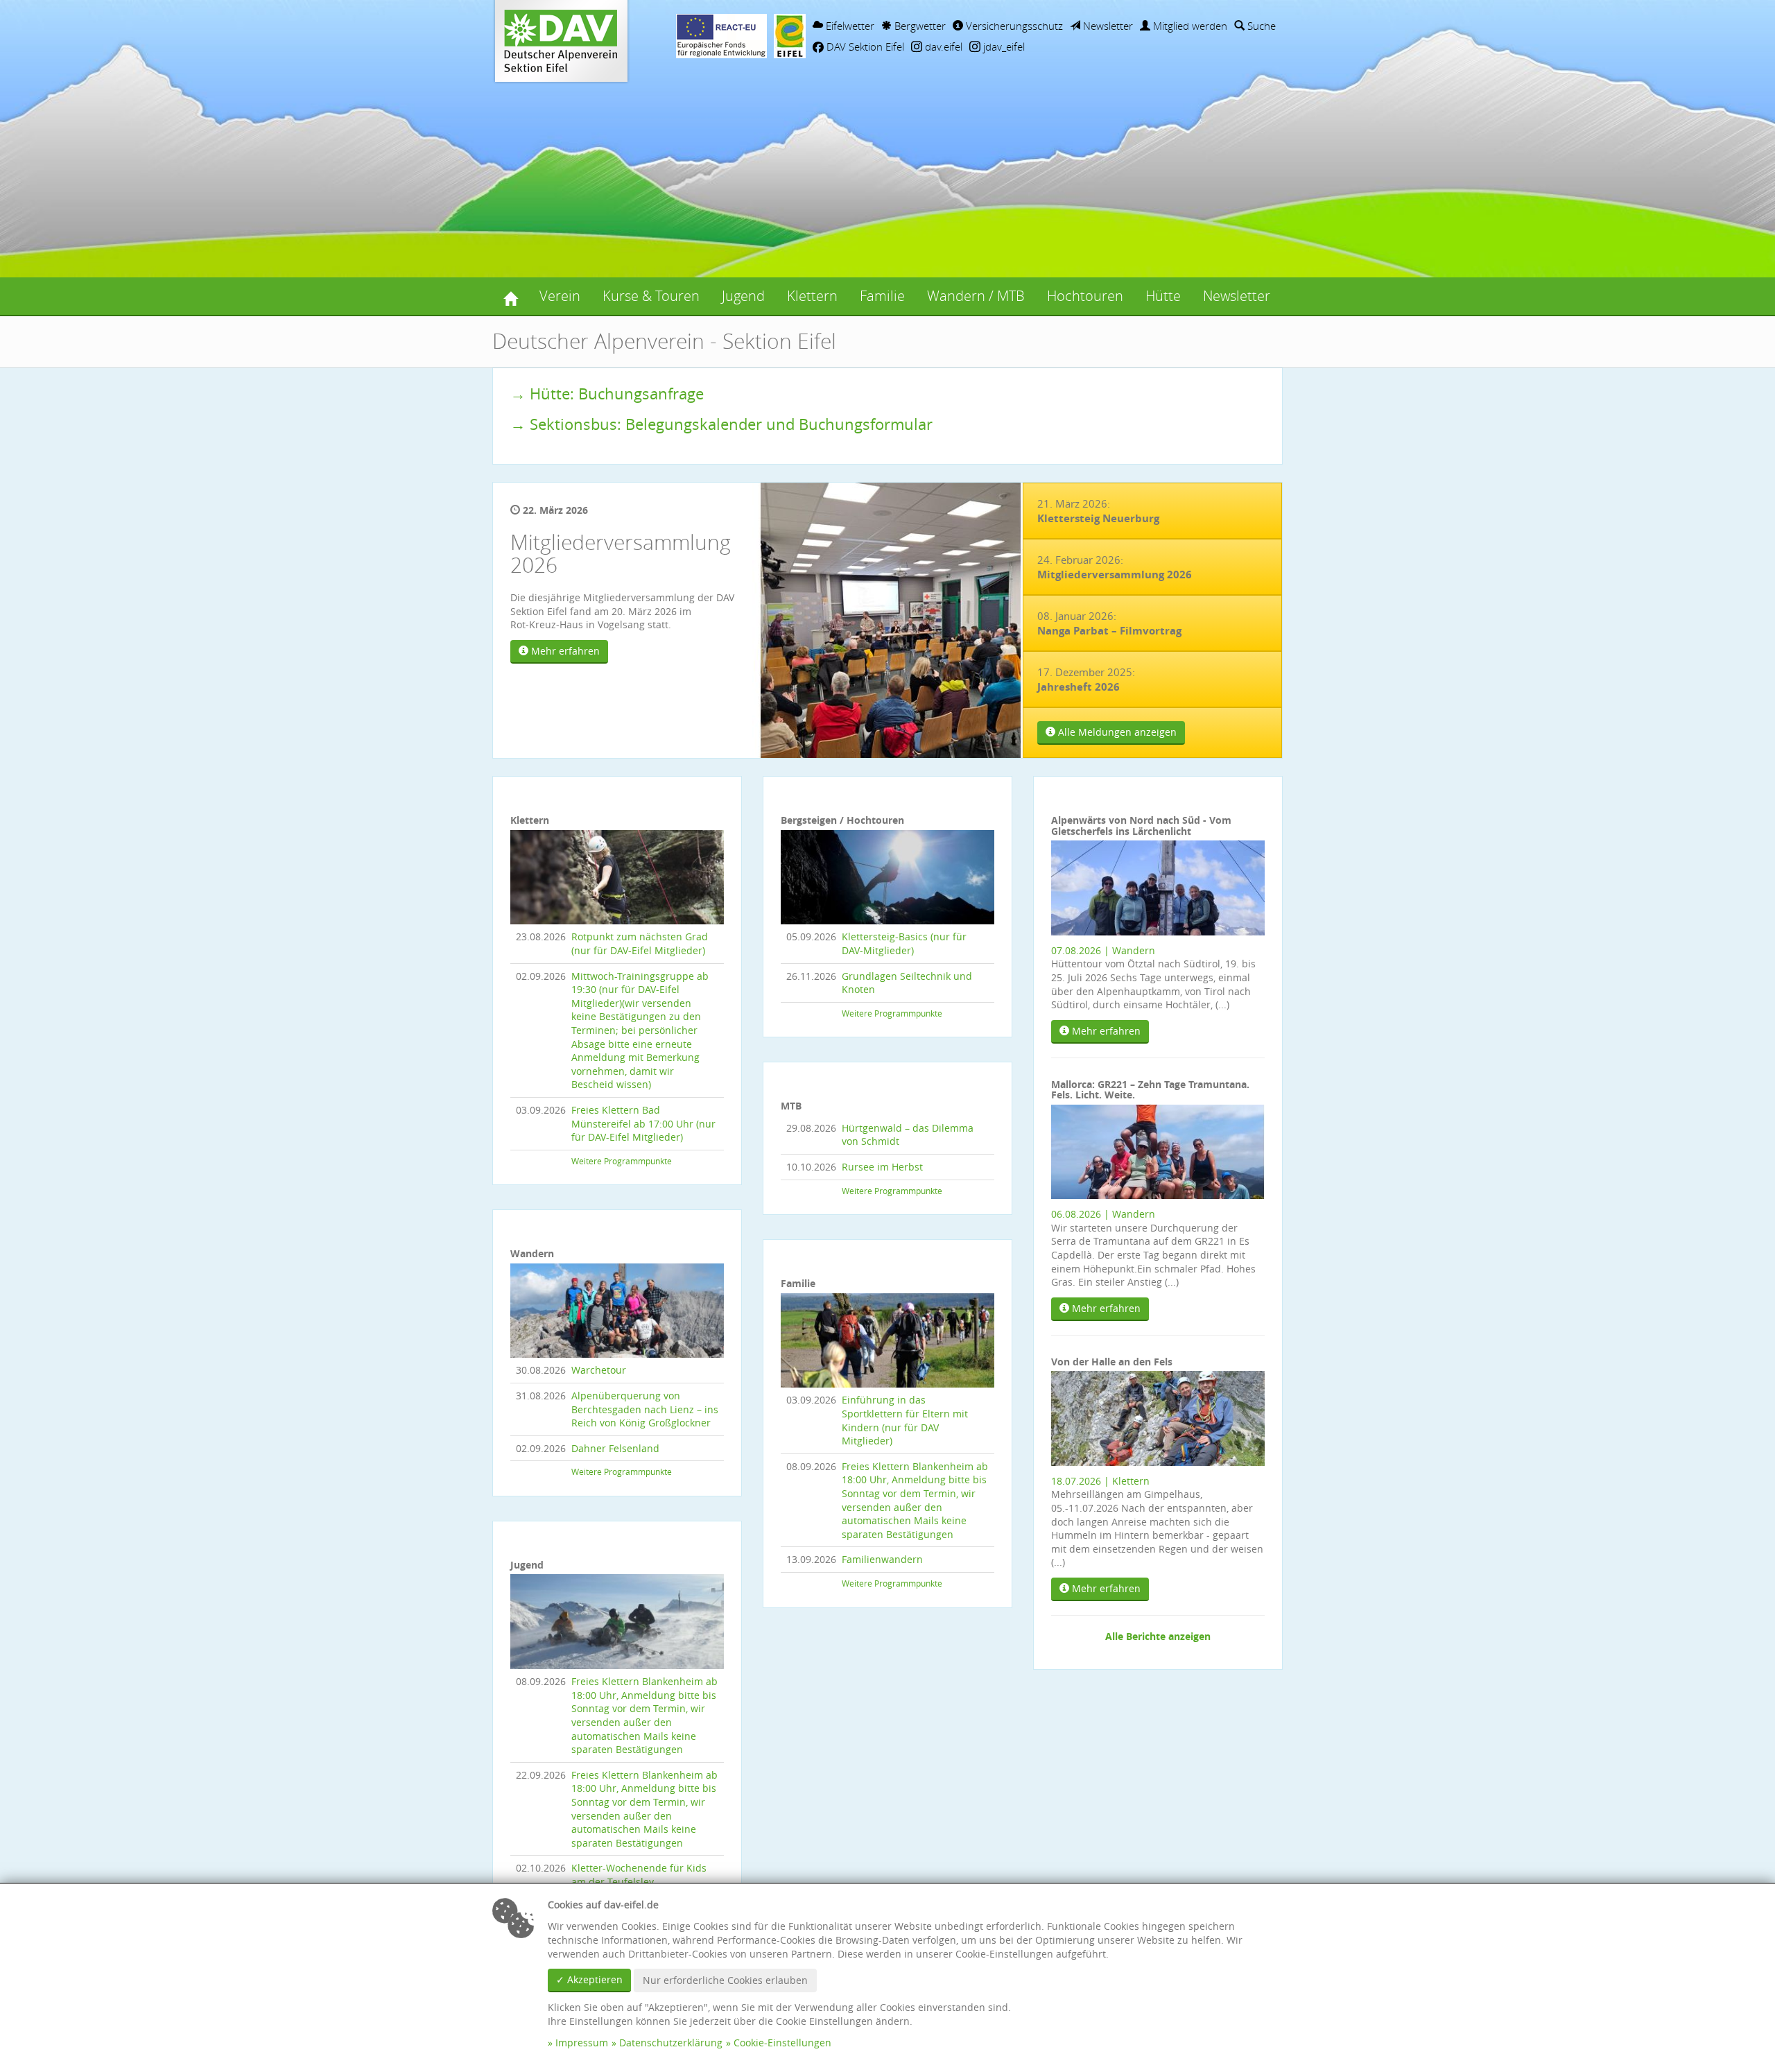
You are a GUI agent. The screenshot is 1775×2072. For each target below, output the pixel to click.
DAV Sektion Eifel (864, 46)
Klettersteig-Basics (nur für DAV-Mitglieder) (904, 943)
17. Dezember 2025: (1086, 680)
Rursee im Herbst (882, 1167)
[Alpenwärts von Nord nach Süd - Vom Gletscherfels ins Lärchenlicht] (1158, 887)
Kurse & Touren (651, 296)
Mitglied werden (1189, 26)
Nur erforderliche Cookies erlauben (725, 1980)
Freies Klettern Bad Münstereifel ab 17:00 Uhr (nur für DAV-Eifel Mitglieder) (643, 1123)
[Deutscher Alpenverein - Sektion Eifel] (510, 296)
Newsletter (1107, 26)
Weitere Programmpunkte (622, 1161)
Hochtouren (1085, 296)
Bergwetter (919, 26)
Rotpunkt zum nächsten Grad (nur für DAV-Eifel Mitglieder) (640, 943)
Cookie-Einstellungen (782, 2043)
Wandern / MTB (976, 296)
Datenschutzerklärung (671, 2043)
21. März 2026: (1098, 511)
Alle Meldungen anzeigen (1116, 732)
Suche (1260, 26)
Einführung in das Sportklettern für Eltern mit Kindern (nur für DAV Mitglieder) (905, 1420)
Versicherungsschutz (1013, 26)
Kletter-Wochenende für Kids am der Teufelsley (639, 1875)
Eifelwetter (849, 26)
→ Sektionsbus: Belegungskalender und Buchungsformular (721, 424)
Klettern (812, 296)
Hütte (1163, 296)
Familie (882, 296)
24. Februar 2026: (1115, 567)
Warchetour (599, 1370)
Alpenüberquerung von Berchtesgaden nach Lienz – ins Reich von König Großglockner (645, 1409)
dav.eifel (942, 46)
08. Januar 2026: (1109, 623)
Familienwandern (882, 1559)
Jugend (743, 296)
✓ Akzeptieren (589, 1979)
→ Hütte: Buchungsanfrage (607, 394)
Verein (560, 296)
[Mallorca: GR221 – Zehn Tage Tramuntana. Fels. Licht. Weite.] (1158, 1151)
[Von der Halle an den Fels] (1158, 1417)
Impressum (582, 2043)
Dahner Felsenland (615, 1448)
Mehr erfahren (564, 651)
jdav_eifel (1003, 46)
